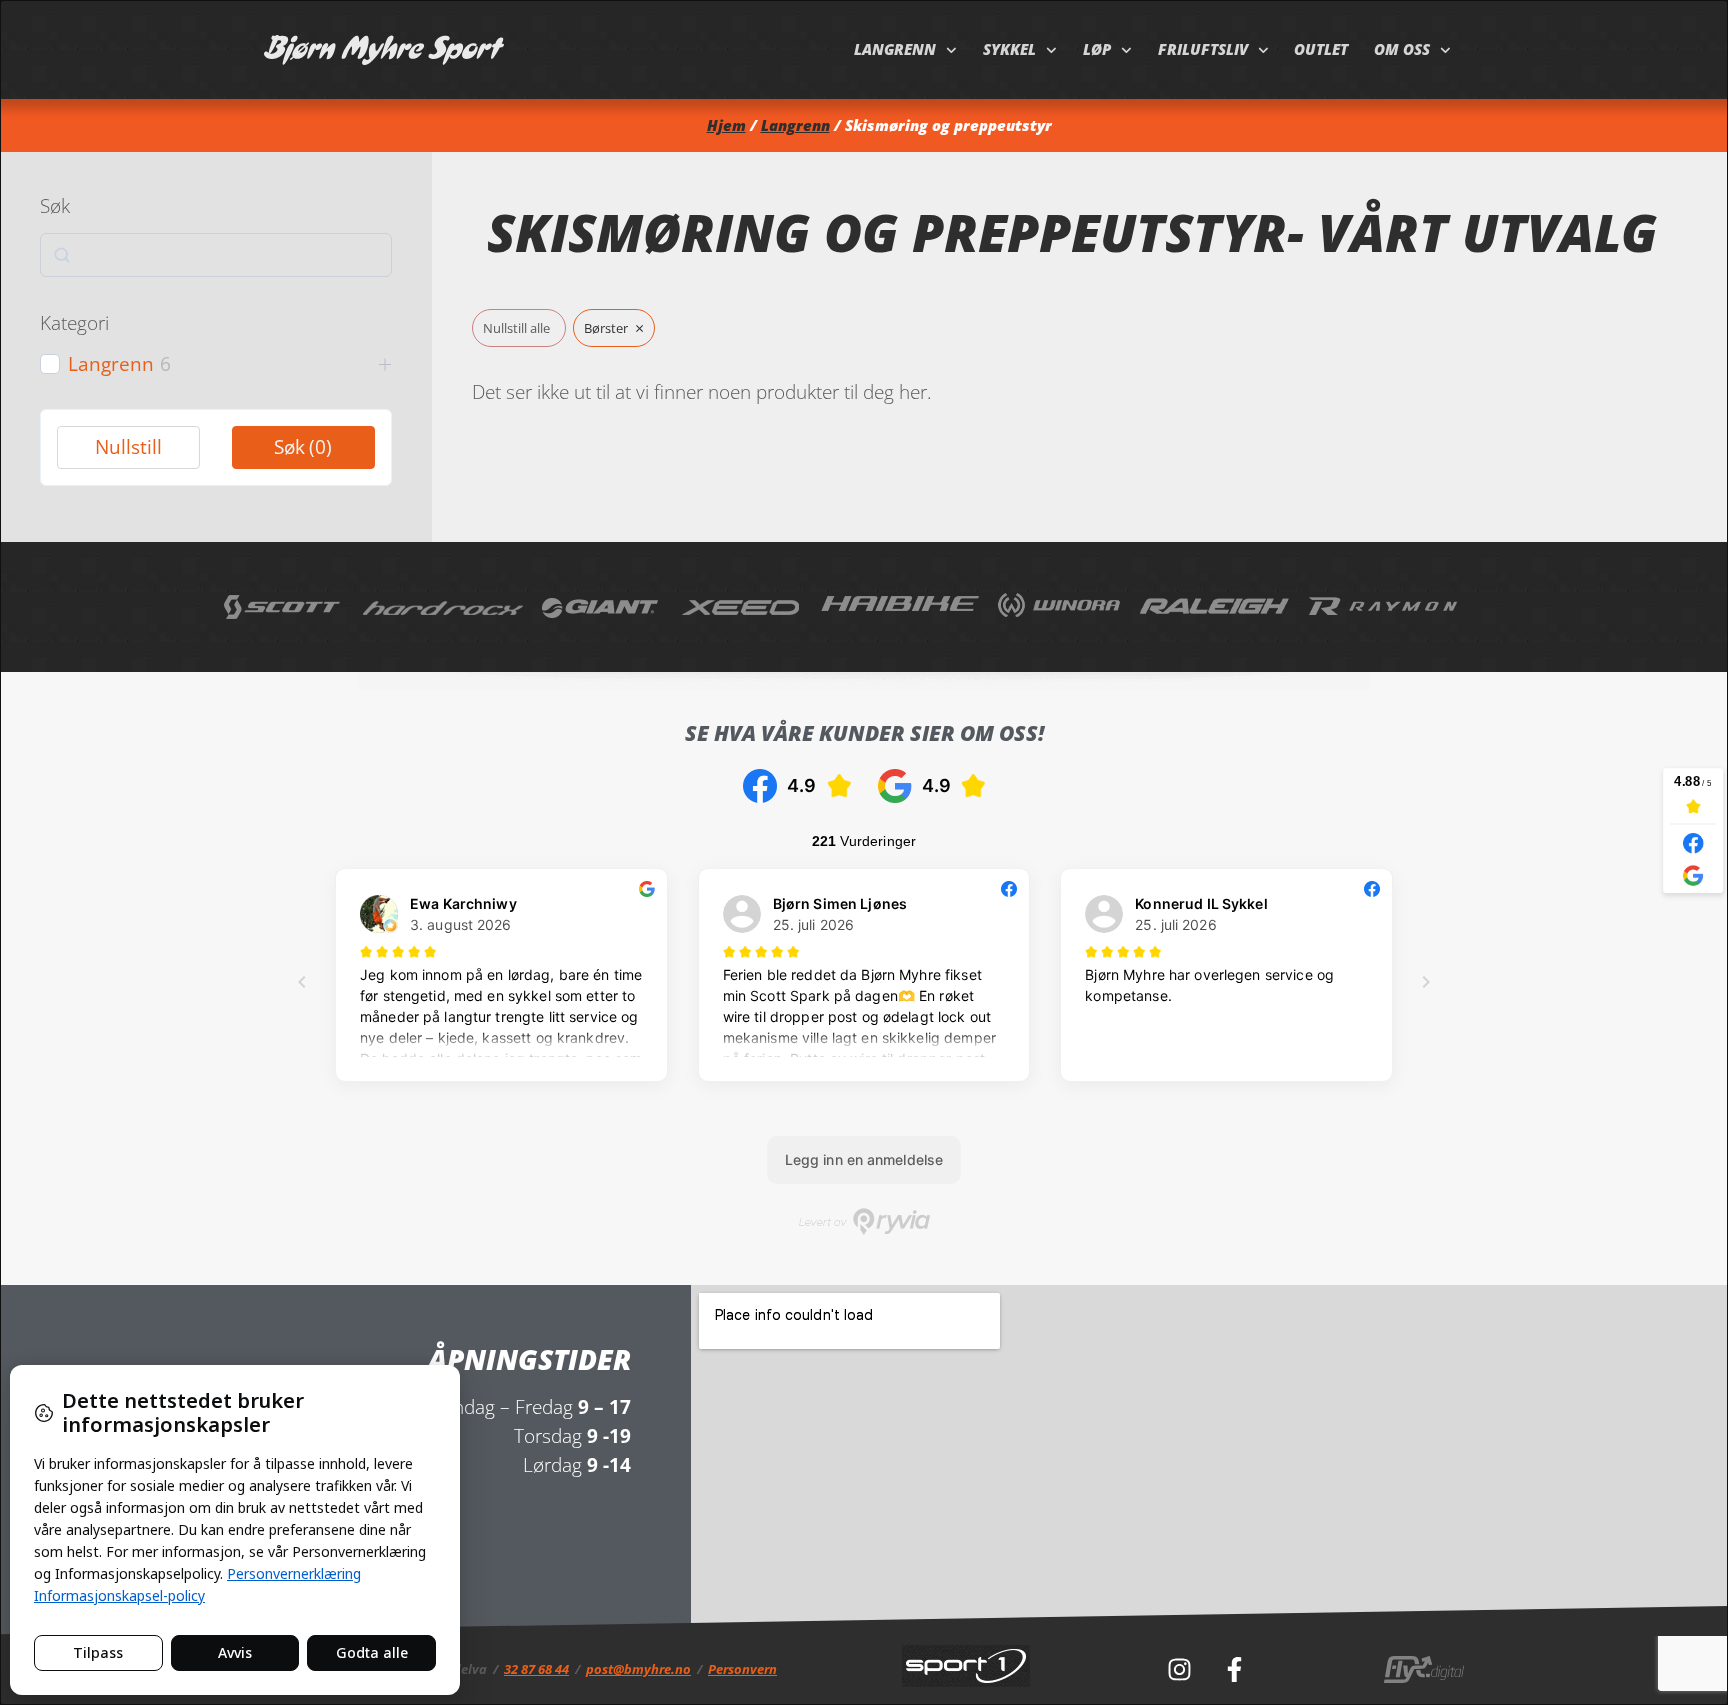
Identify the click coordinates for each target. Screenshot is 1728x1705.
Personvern (742, 1669)
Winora (1059, 607)
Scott (284, 607)
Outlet (1321, 49)
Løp (1097, 49)
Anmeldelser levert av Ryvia (864, 1221)
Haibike (900, 607)
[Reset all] (519, 328)
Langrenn (895, 49)
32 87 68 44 (536, 1669)
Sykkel (1009, 49)
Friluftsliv (1203, 49)
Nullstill (128, 446)
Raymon (1384, 607)
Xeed (742, 607)
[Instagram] (1179, 1670)
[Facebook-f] (1234, 1670)
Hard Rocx (443, 607)
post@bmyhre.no (638, 1669)
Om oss (1402, 49)
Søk (303, 446)
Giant (602, 607)
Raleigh (1215, 607)
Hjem (726, 125)
